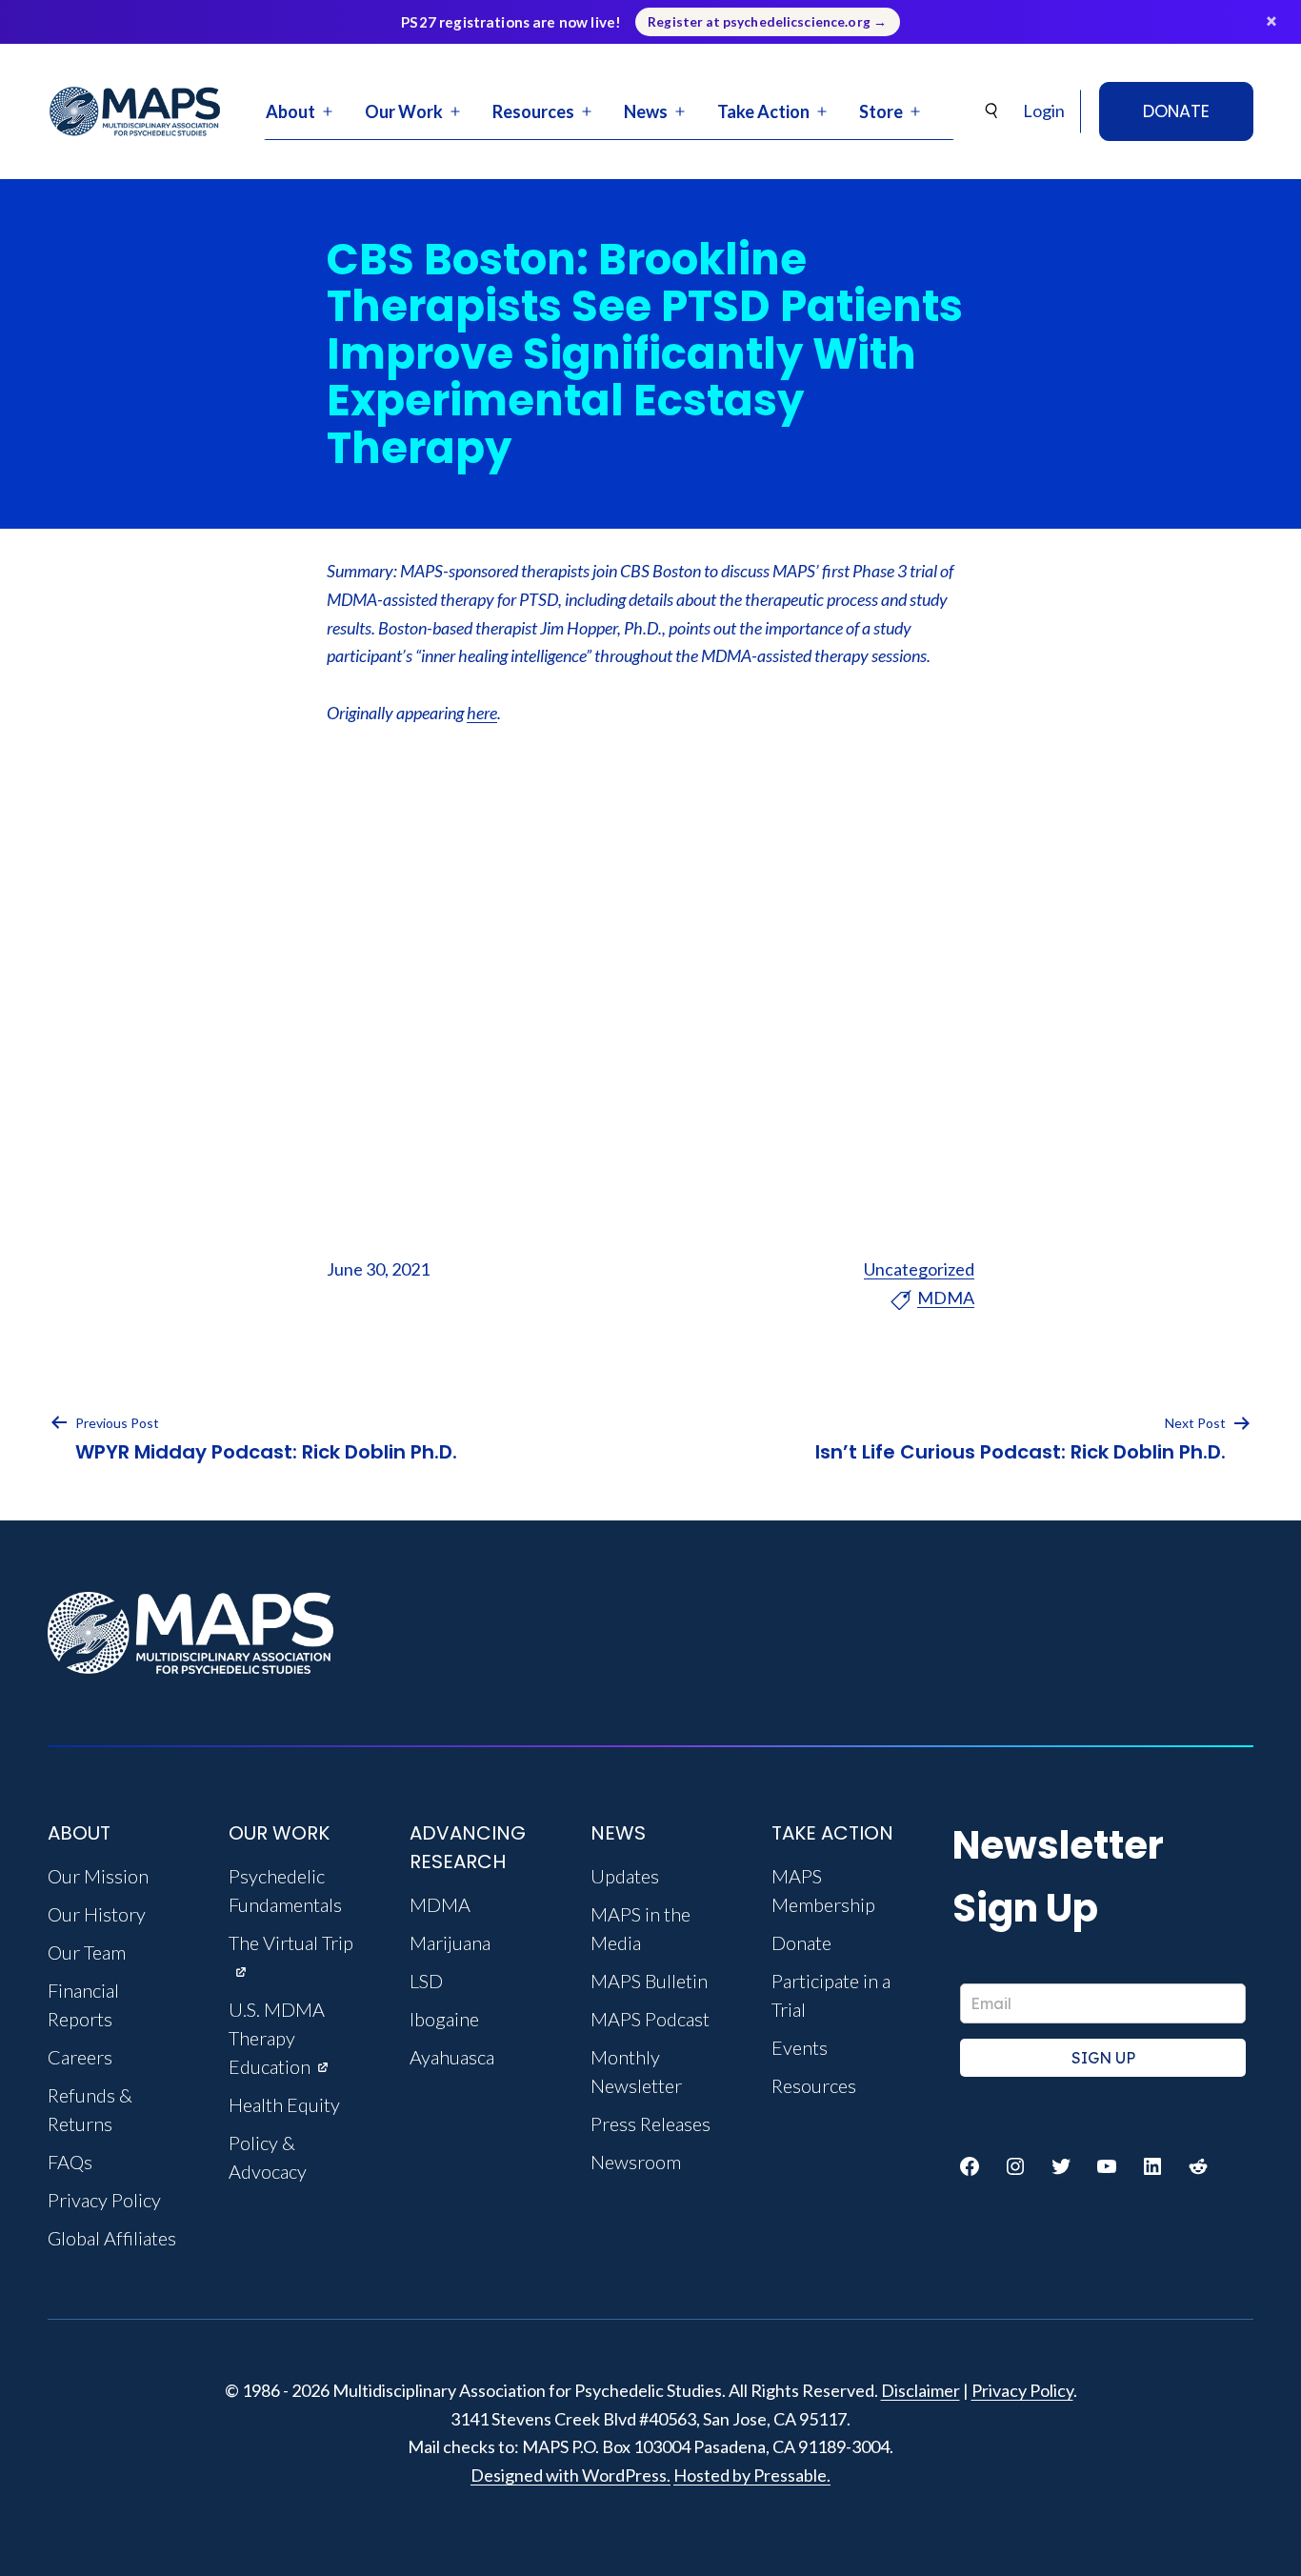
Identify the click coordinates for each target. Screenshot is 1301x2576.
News (646, 111)
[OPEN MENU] (328, 111)
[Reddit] (1198, 2166)
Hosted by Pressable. (752, 2475)
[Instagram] (1015, 2166)
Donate (1176, 111)
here (482, 713)
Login (1044, 111)
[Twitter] (1061, 2166)
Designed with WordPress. (570, 2475)
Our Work (404, 111)
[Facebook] (970, 2166)
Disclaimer (921, 2390)
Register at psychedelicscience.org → (767, 22)
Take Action (763, 111)
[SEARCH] (992, 111)
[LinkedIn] (1152, 2166)
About (290, 111)
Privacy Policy (1022, 2390)
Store (881, 111)
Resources (533, 111)
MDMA (946, 1298)
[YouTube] (1107, 2166)
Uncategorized (919, 1269)
